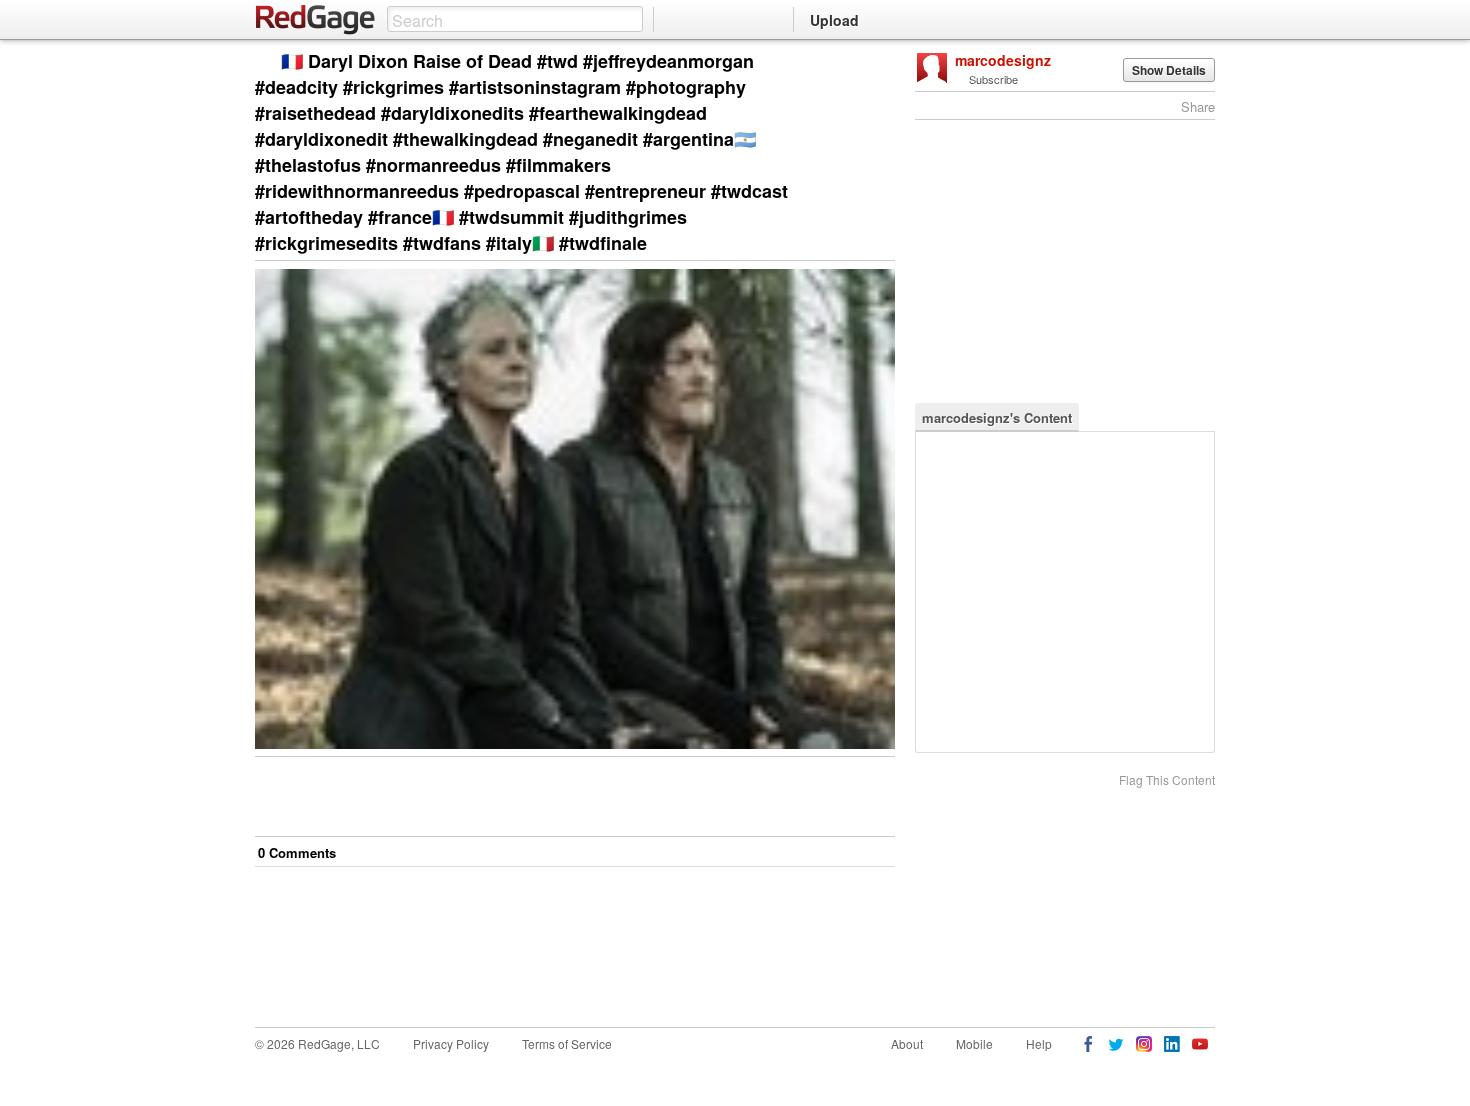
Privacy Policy (451, 1043)
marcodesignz (1003, 60)
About (907, 1043)
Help (1039, 1043)
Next (851, 62)
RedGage (316, 20)
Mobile (974, 1043)
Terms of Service (567, 1043)
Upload (834, 20)
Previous (879, 62)
